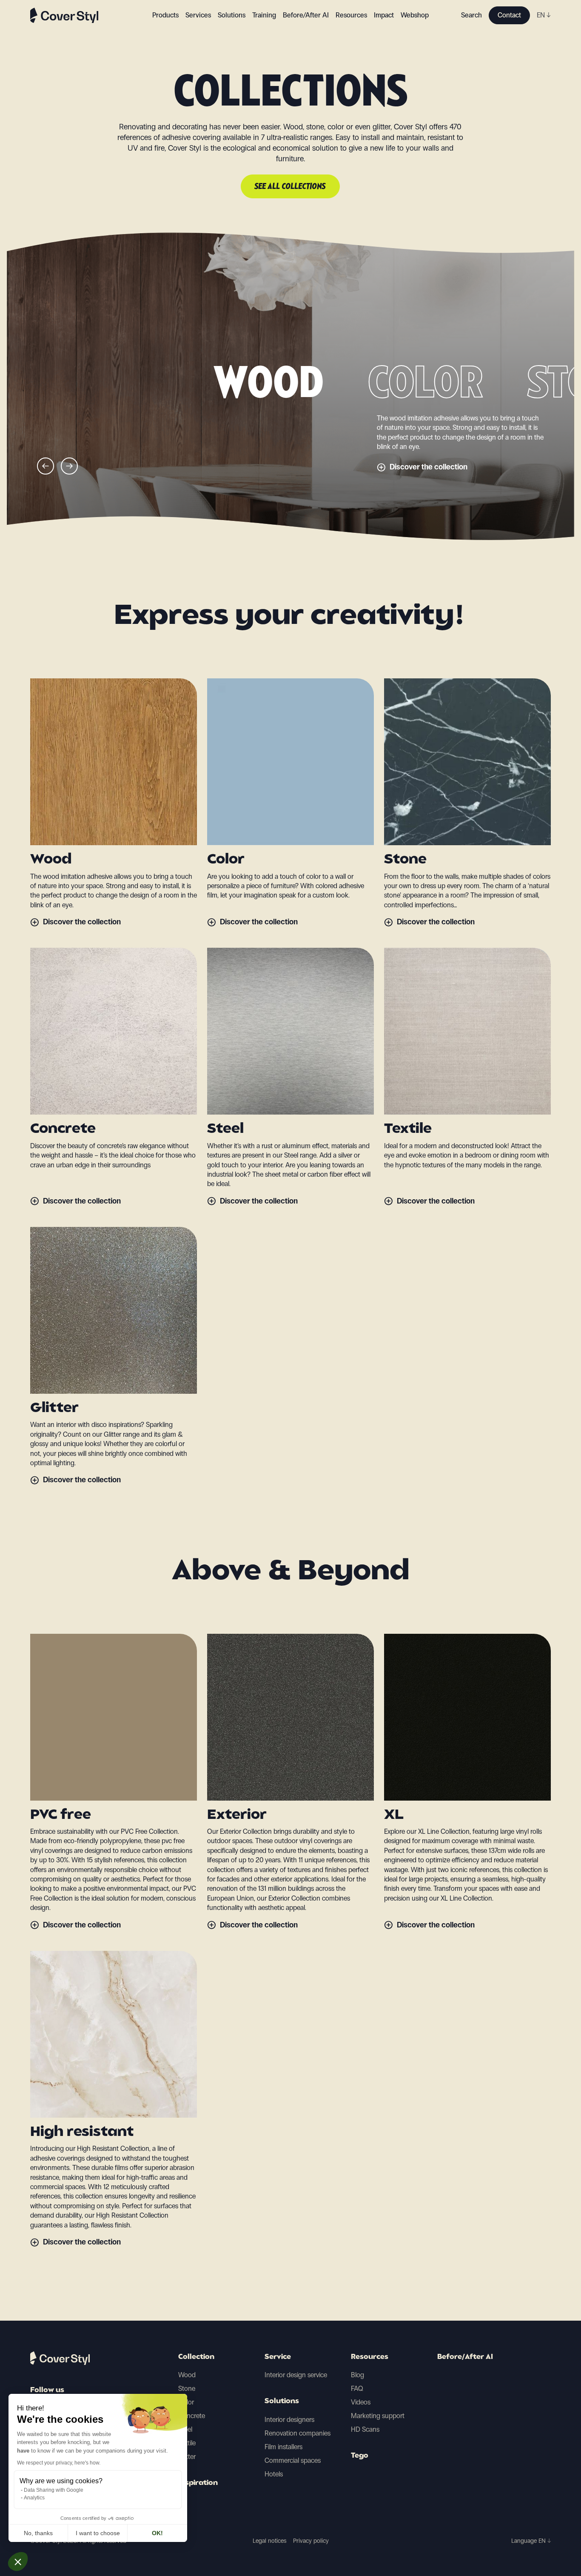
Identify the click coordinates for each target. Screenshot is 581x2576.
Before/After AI (306, 15)
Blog (357, 2375)
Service (278, 2357)
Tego (360, 2456)
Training (264, 15)
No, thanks (38, 2533)
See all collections (290, 187)
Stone (187, 2389)
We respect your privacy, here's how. (59, 2463)
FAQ (357, 2389)
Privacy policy (311, 2541)
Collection (196, 2357)
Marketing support (378, 2416)
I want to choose (98, 2533)
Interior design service (296, 2375)
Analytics (34, 2498)
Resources (370, 2357)
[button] (18, 2562)
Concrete (192, 2416)
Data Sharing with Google (54, 2490)
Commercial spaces (293, 2460)
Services (198, 15)
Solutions (282, 2402)
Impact (384, 15)
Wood (187, 2375)
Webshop (415, 15)
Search (471, 15)
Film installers (283, 2447)
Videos (361, 2402)
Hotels (274, 2474)
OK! (157, 2533)
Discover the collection (429, 467)
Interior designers (289, 2420)
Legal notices (269, 2541)
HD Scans (365, 2429)
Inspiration (198, 2483)
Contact (509, 15)
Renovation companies (298, 2433)
